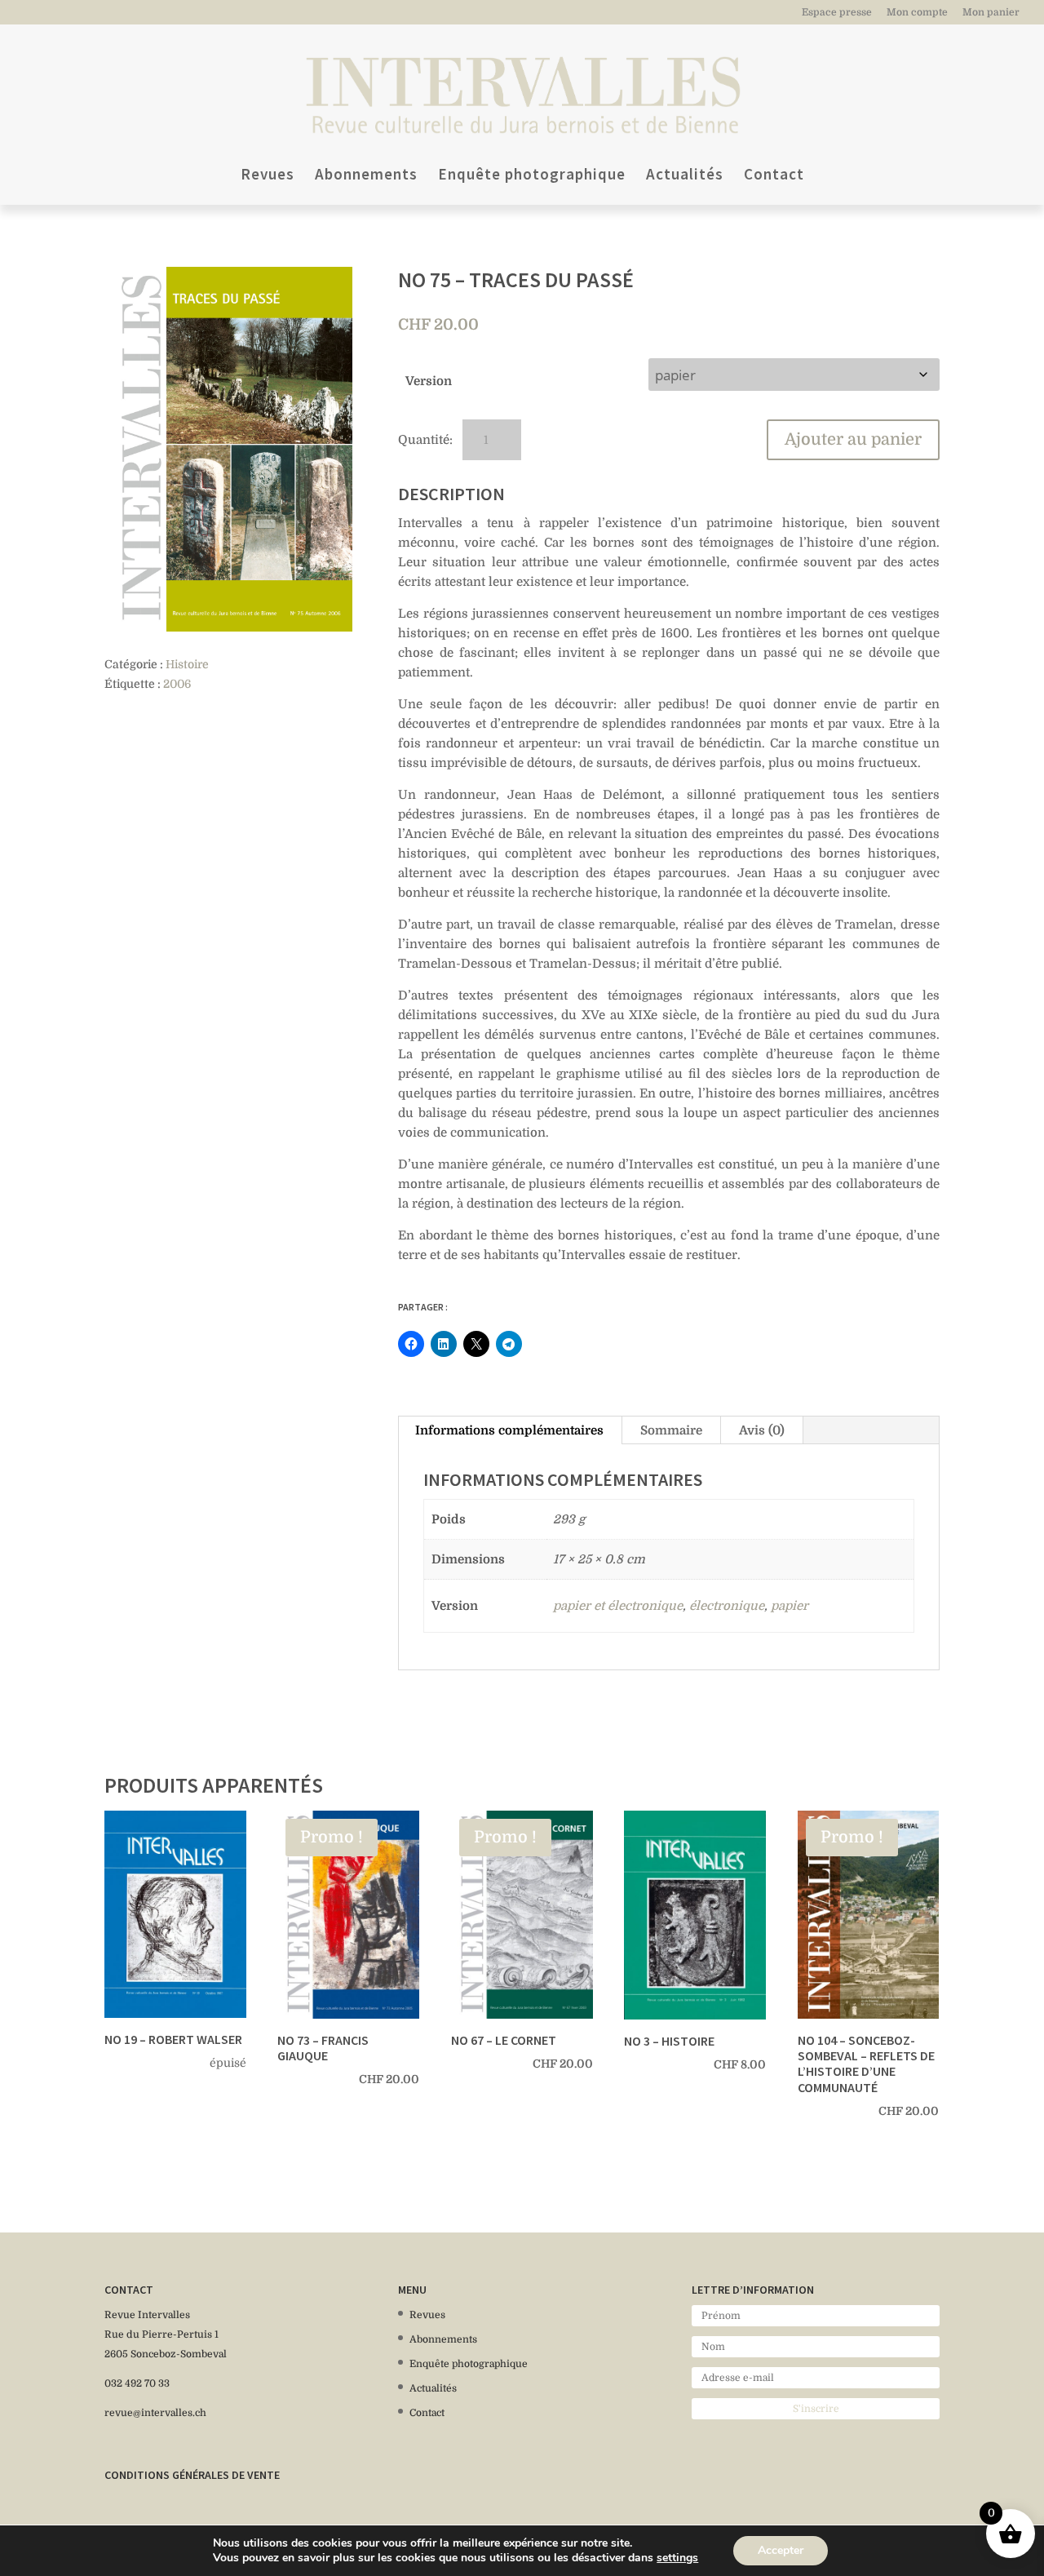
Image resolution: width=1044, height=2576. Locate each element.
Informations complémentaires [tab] (509, 1430)
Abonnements (366, 176)
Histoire (187, 664)
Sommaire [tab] (671, 1430)
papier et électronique (618, 1606)
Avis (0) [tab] (762, 1430)
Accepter (781, 2550)
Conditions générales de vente (192, 2475)
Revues (268, 176)
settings (677, 2558)
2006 (177, 684)
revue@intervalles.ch (155, 2413)
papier (790, 1606)
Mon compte (917, 13)
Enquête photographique (532, 176)
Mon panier (991, 13)
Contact (774, 176)
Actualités (685, 176)
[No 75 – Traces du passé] (228, 449)
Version (429, 381)
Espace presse (837, 13)
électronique (727, 1606)
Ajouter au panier (853, 439)
